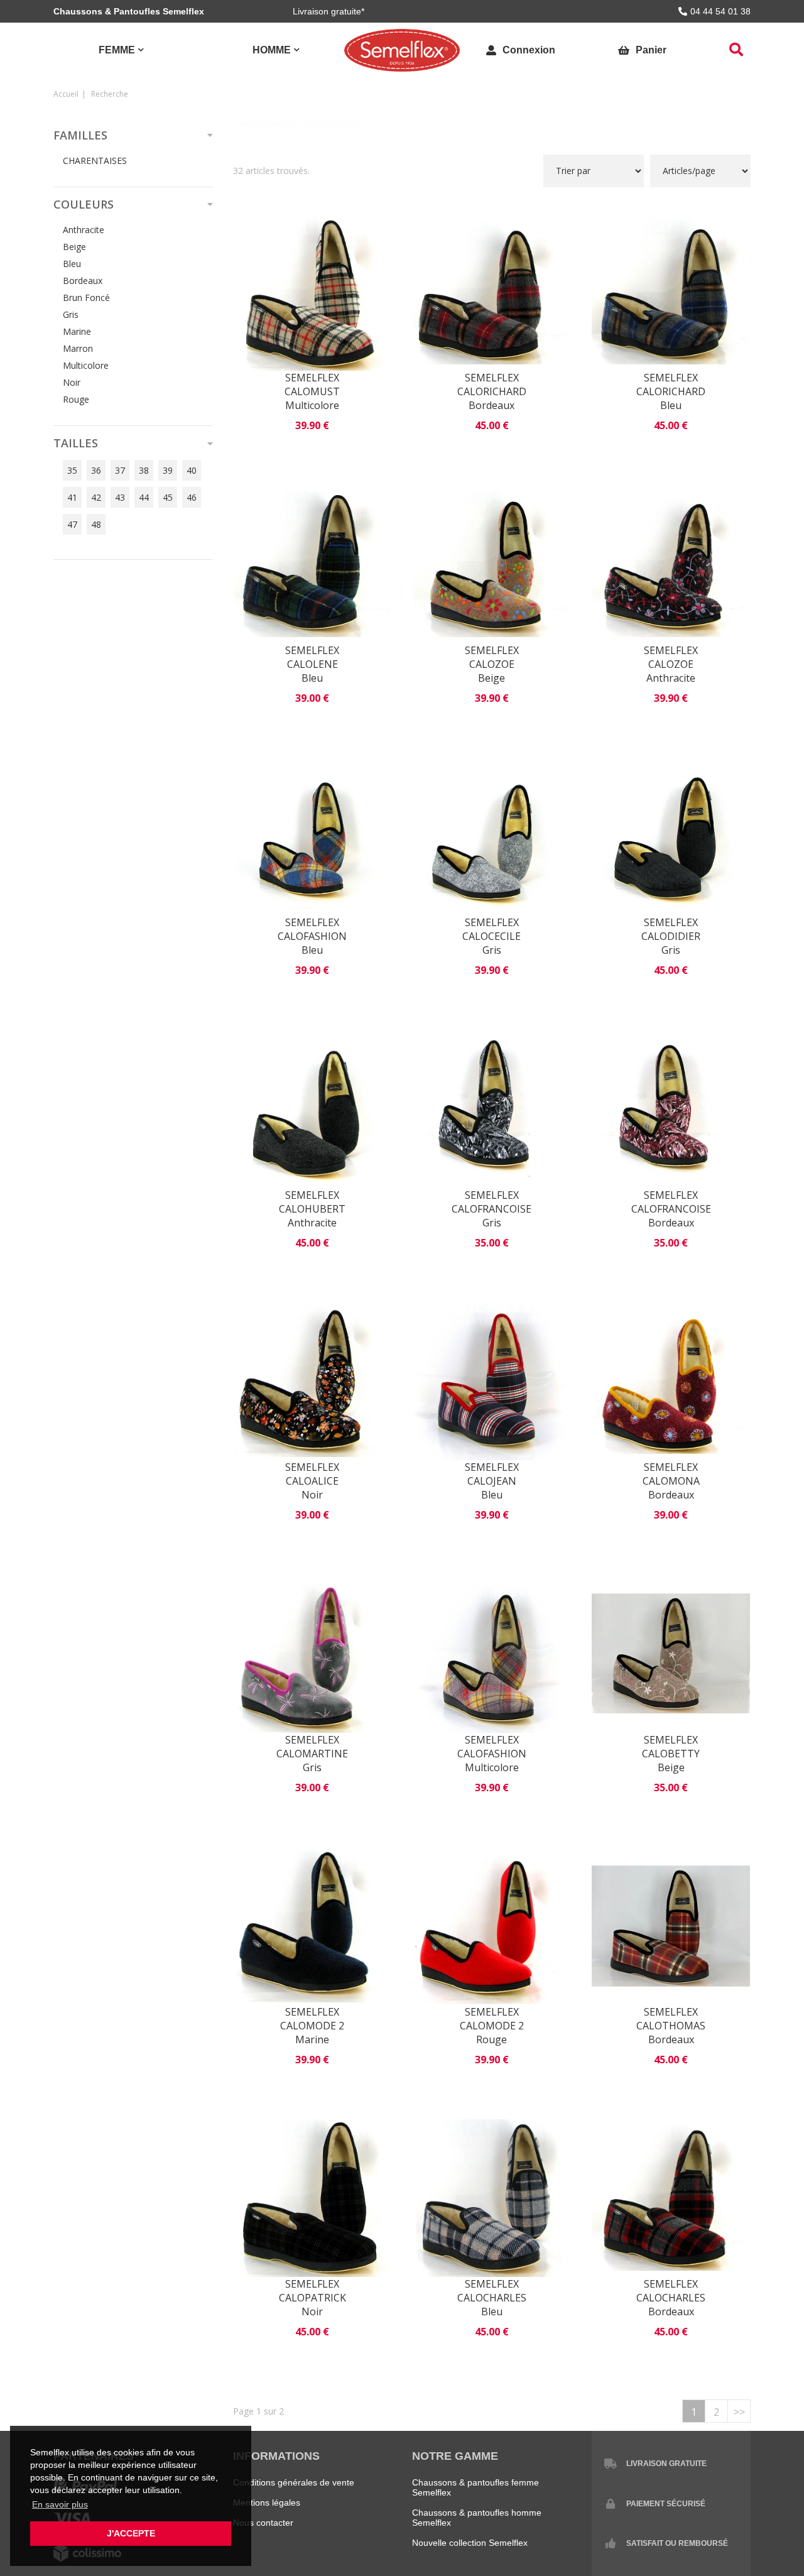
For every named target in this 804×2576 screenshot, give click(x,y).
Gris (71, 314)
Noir (72, 382)
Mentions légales (267, 2502)
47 (72, 524)
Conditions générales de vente (294, 2482)
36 (96, 470)
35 (72, 470)
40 (192, 470)
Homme (272, 50)
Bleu (72, 264)
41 (72, 497)
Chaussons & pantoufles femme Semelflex (475, 2487)
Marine (77, 331)
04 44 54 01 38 (720, 11)
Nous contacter (263, 2523)
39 (168, 470)
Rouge (76, 399)
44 (144, 497)
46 (192, 497)
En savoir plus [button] (60, 2504)
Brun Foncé (86, 297)
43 (120, 497)
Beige (74, 247)
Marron (78, 348)
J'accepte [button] (131, 2533)
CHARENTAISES (95, 161)
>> (739, 2412)
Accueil (66, 94)
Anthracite (84, 230)
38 (144, 470)
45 (168, 497)
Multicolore (86, 365)
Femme (117, 50)
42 (96, 497)
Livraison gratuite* (329, 11)
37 (120, 470)
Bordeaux (83, 281)
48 (96, 524)
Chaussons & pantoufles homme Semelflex (477, 2518)
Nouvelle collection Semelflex (470, 2543)
